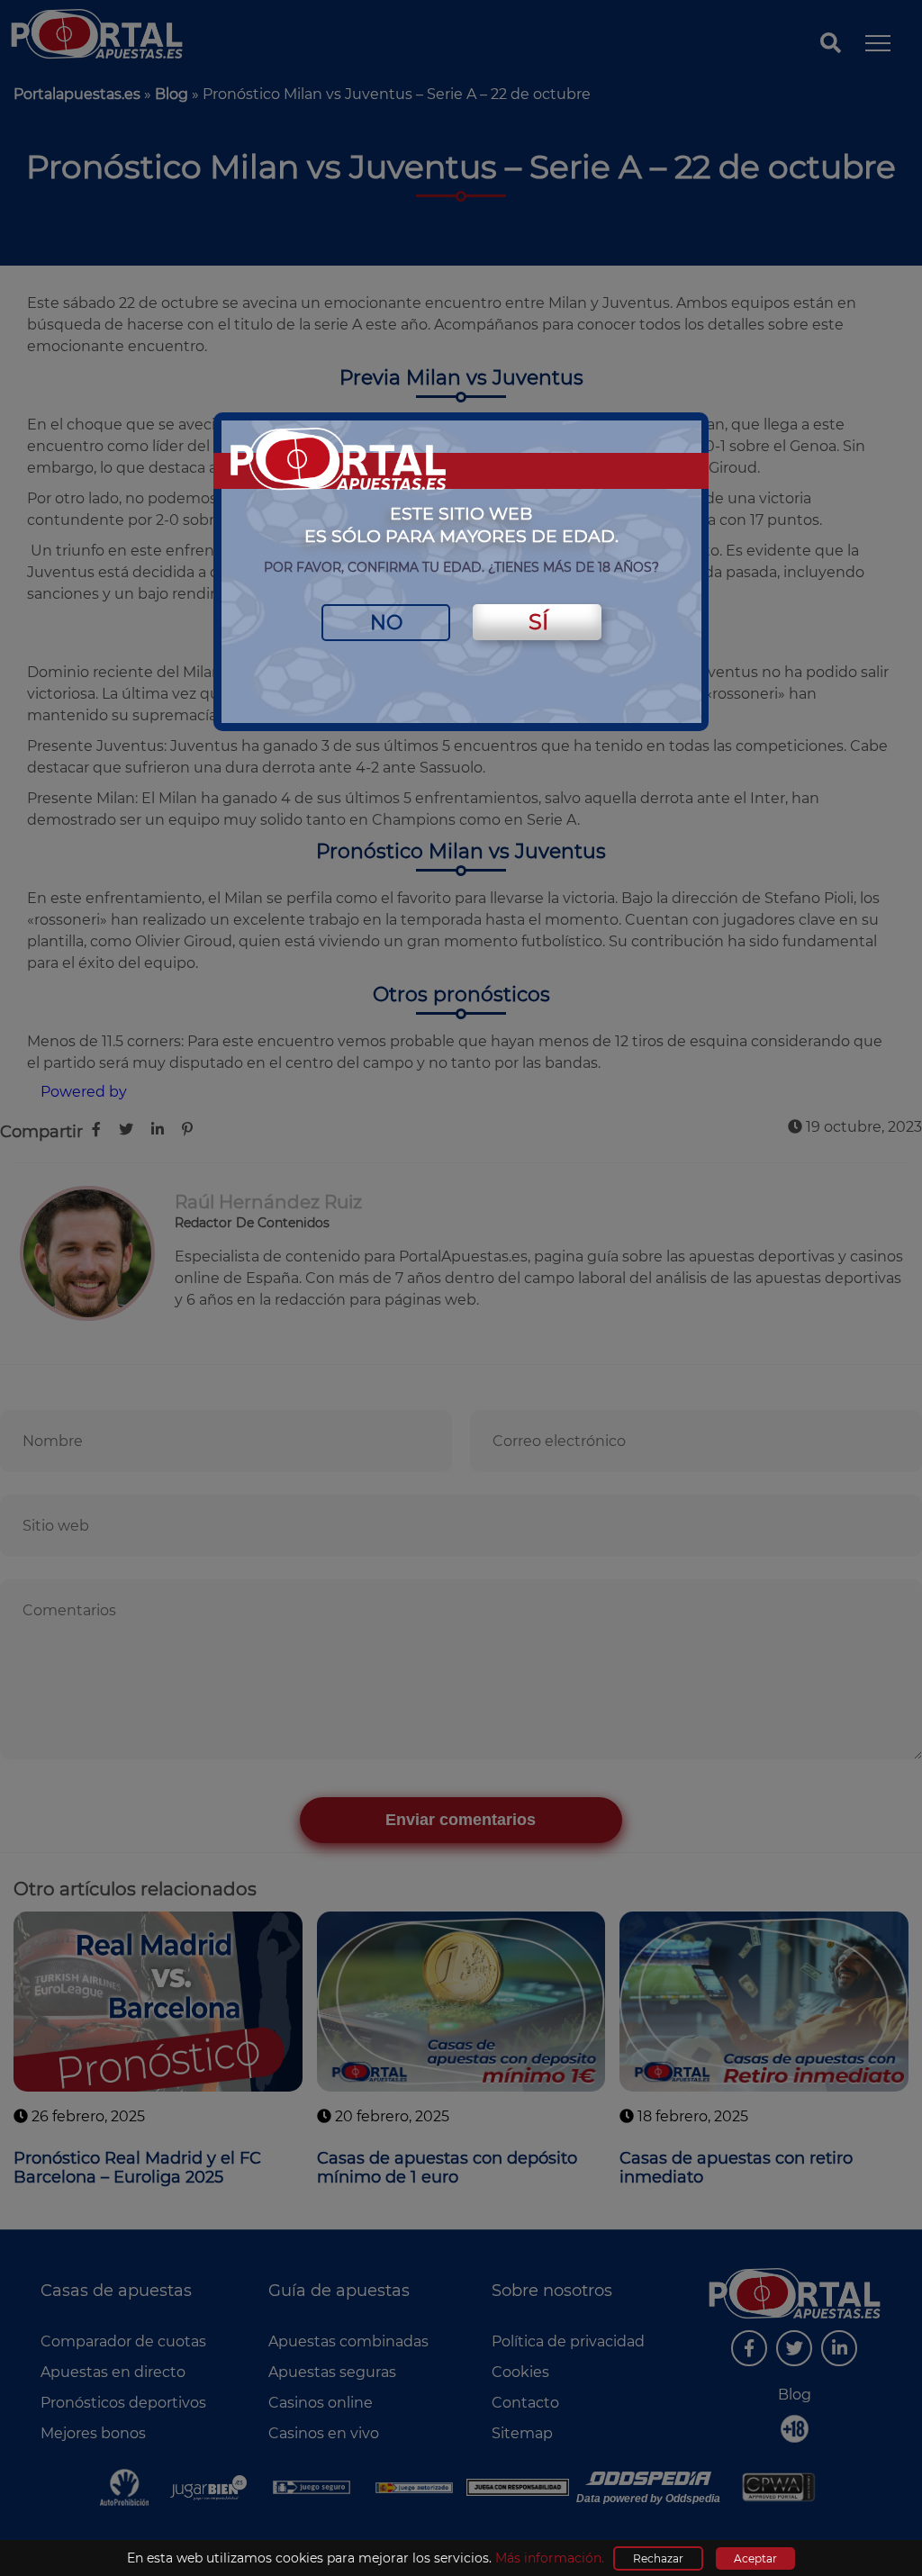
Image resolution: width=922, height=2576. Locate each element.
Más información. (550, 2558)
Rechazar (658, 2558)
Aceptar (755, 2558)
